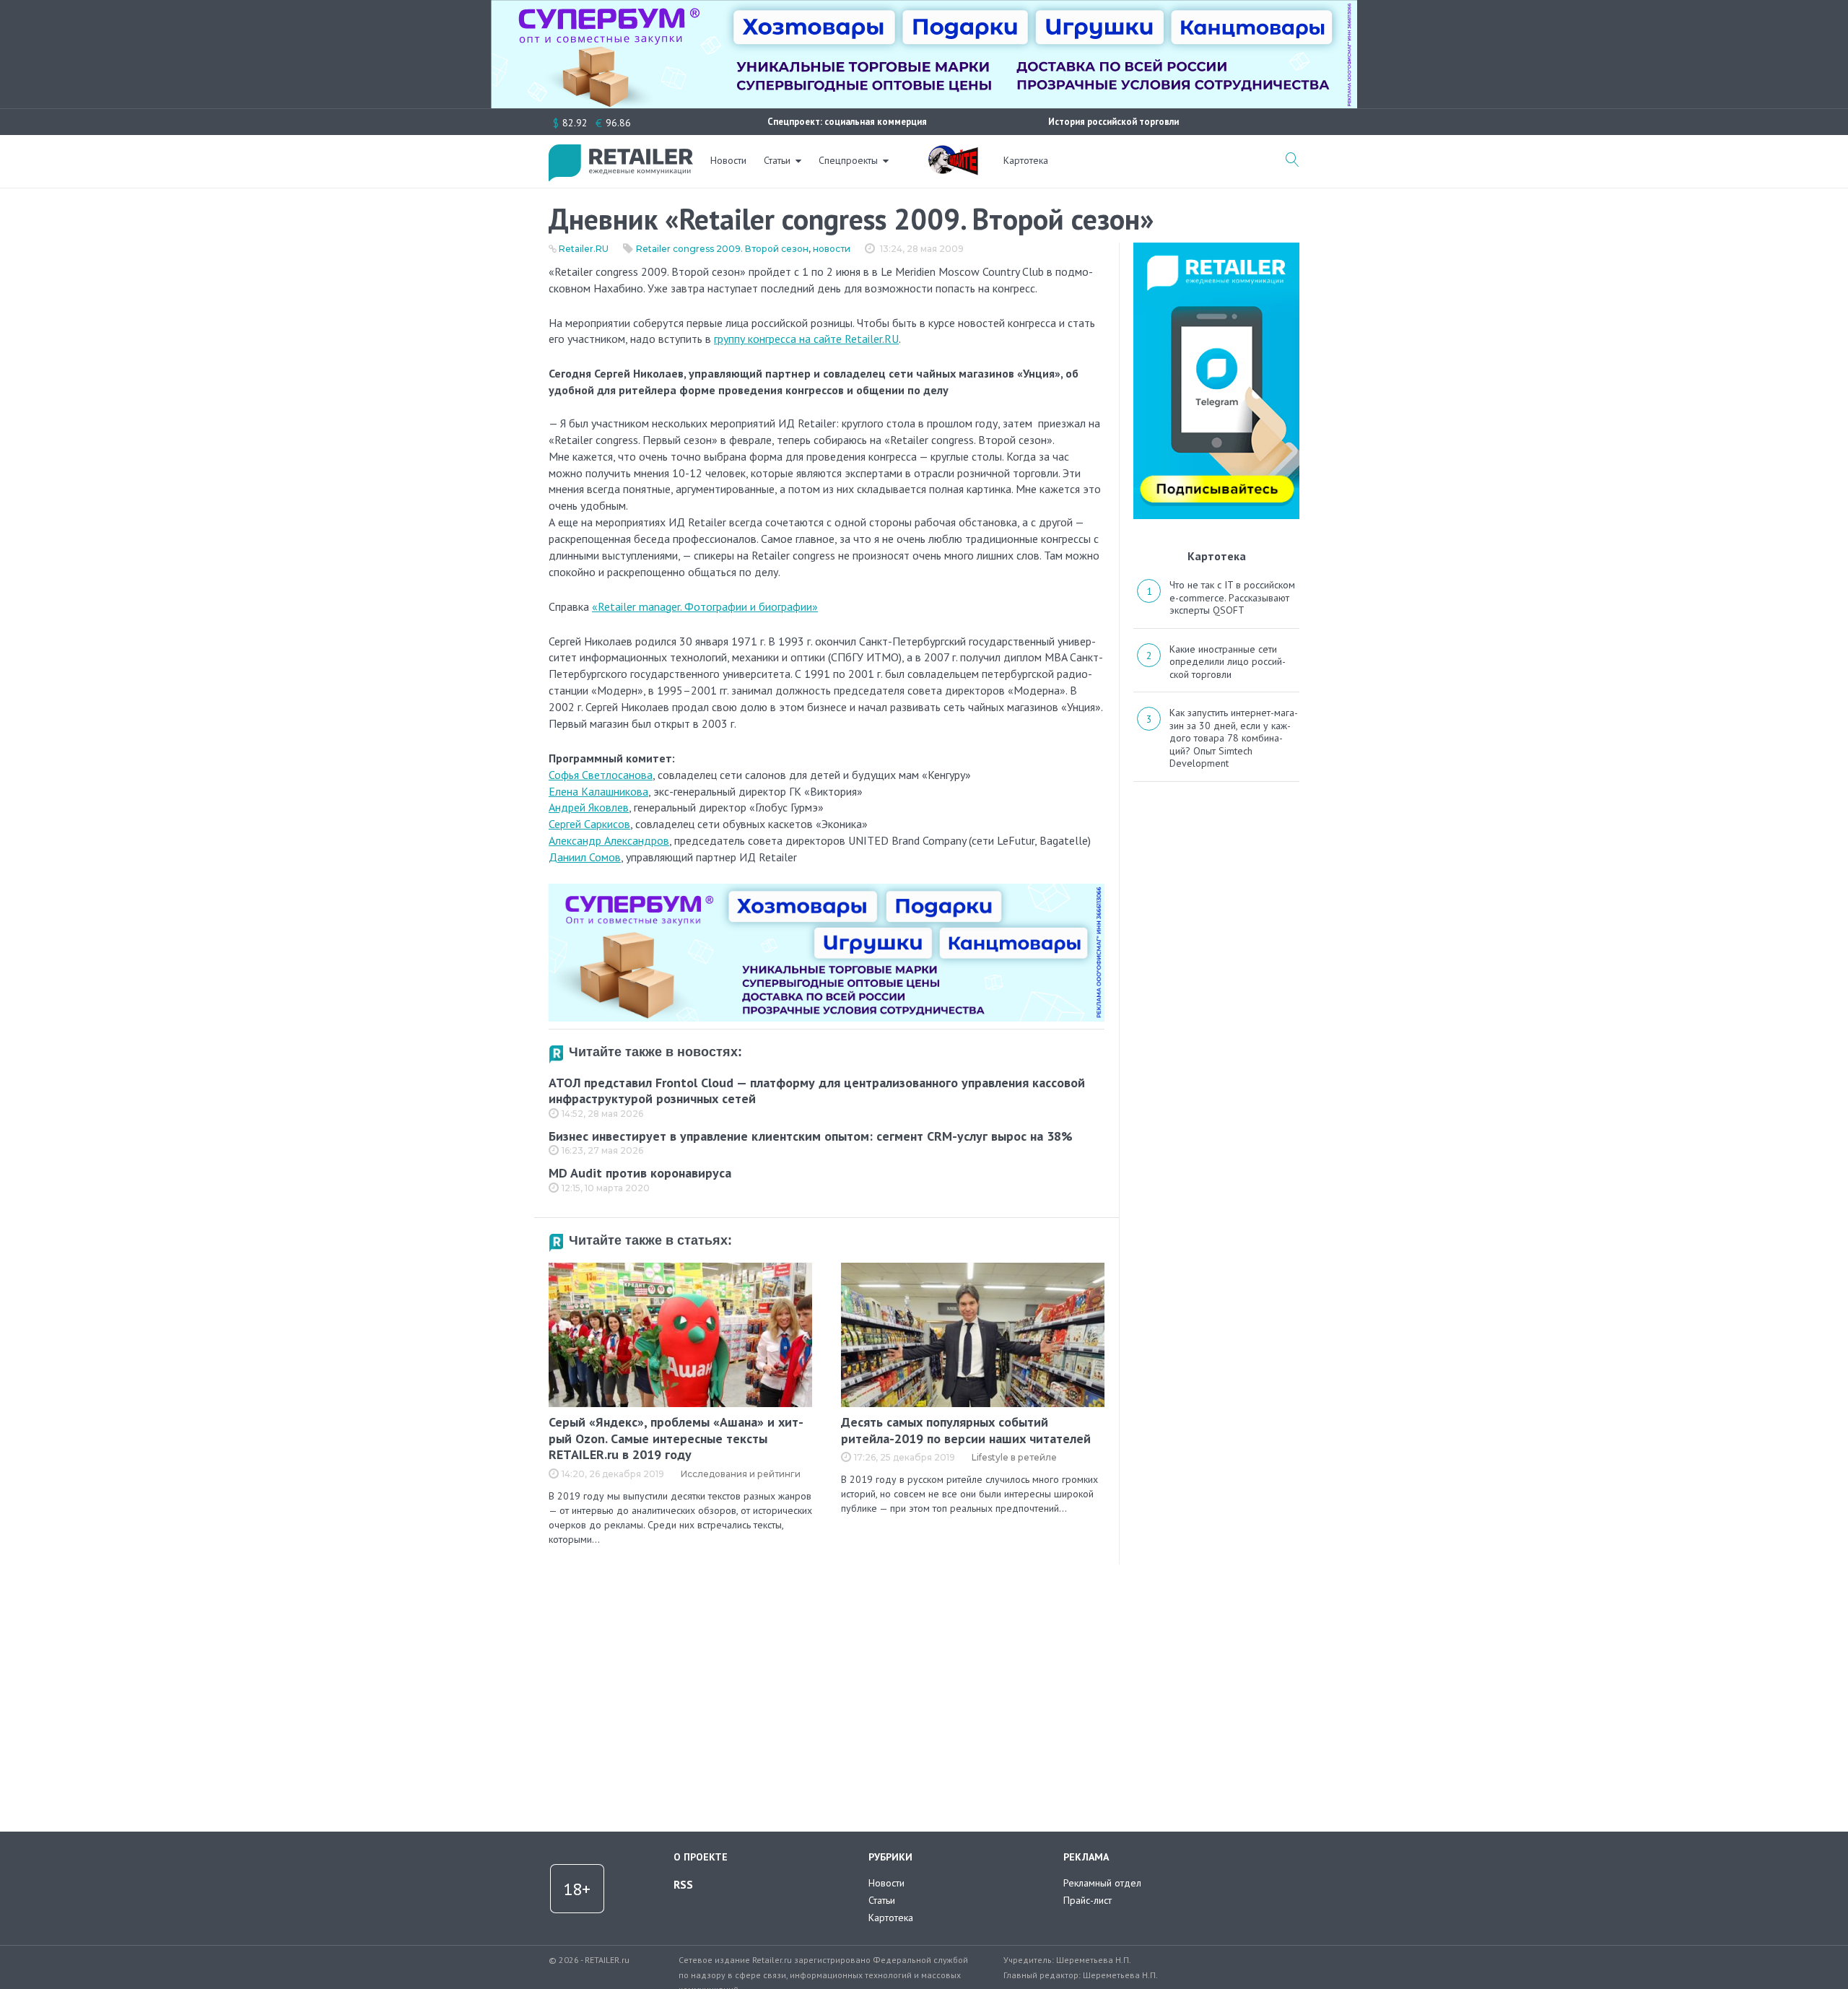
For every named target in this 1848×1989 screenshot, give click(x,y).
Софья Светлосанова (601, 775)
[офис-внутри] (827, 889)
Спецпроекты (848, 160)
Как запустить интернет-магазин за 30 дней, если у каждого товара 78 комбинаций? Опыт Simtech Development (1234, 738)
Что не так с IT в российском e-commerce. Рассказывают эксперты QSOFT (1232, 597)
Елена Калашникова (598, 791)
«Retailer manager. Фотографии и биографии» (705, 606)
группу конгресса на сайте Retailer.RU (806, 339)
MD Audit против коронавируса (640, 1173)
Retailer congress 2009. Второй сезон (722, 249)
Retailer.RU (584, 249)
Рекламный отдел (1102, 1883)
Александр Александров (609, 840)
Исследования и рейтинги (741, 1474)
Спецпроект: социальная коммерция (847, 122)
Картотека (1026, 160)
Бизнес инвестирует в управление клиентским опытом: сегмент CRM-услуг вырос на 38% (811, 1136)
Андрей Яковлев (589, 807)
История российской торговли (1113, 122)
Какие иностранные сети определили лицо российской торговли (1228, 662)
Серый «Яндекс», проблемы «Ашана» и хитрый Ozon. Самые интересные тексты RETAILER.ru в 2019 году (676, 1438)
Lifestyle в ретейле (1014, 1457)
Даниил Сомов (585, 857)
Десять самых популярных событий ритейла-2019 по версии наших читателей (966, 1430)
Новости (728, 160)
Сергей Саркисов (589, 824)
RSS (683, 1884)
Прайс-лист (1088, 1900)
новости (832, 249)
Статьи (777, 160)
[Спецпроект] (953, 152)
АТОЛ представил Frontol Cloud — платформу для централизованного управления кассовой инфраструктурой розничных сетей (817, 1091)
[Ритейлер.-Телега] (1216, 248)
